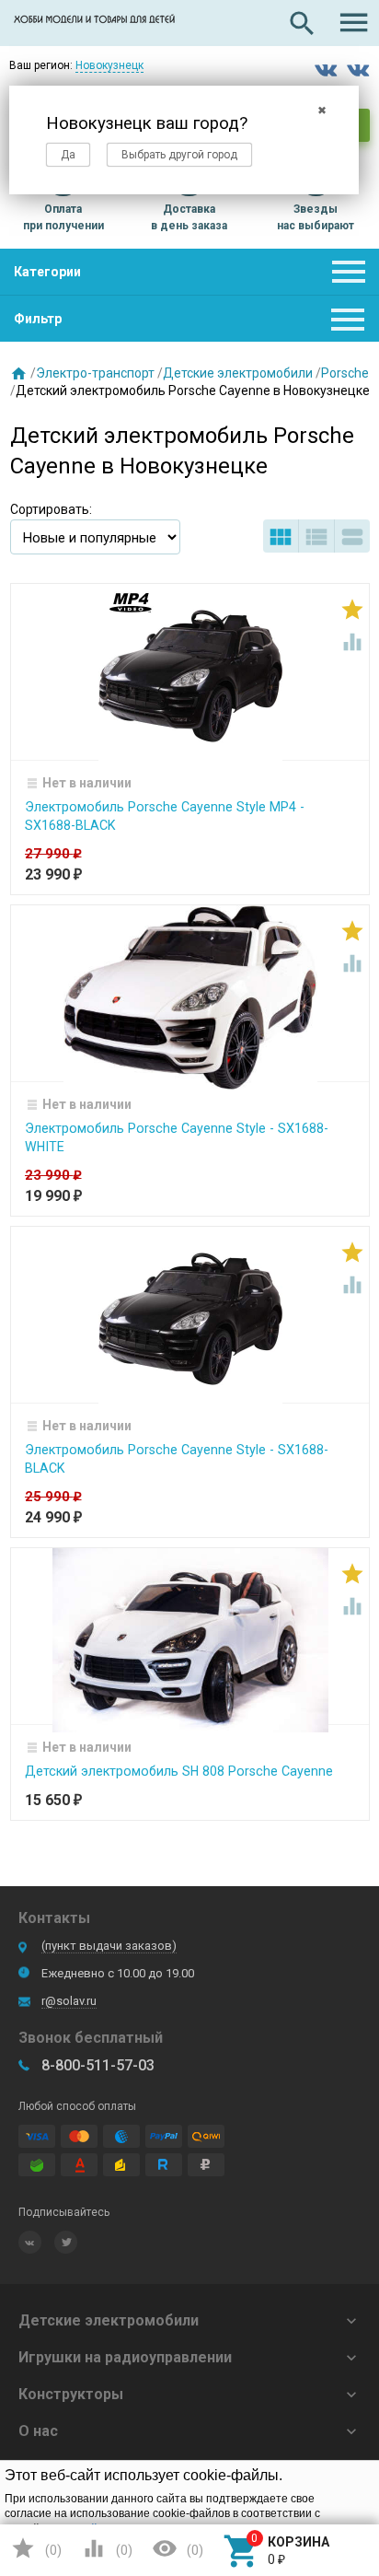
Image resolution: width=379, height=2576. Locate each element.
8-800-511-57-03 (98, 2065)
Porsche (345, 373)
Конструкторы (71, 2394)
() (36, 2548)
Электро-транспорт (95, 373)
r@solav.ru (69, 2001)
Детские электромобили (238, 373)
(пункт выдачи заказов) (109, 1946)
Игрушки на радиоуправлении (125, 2357)
